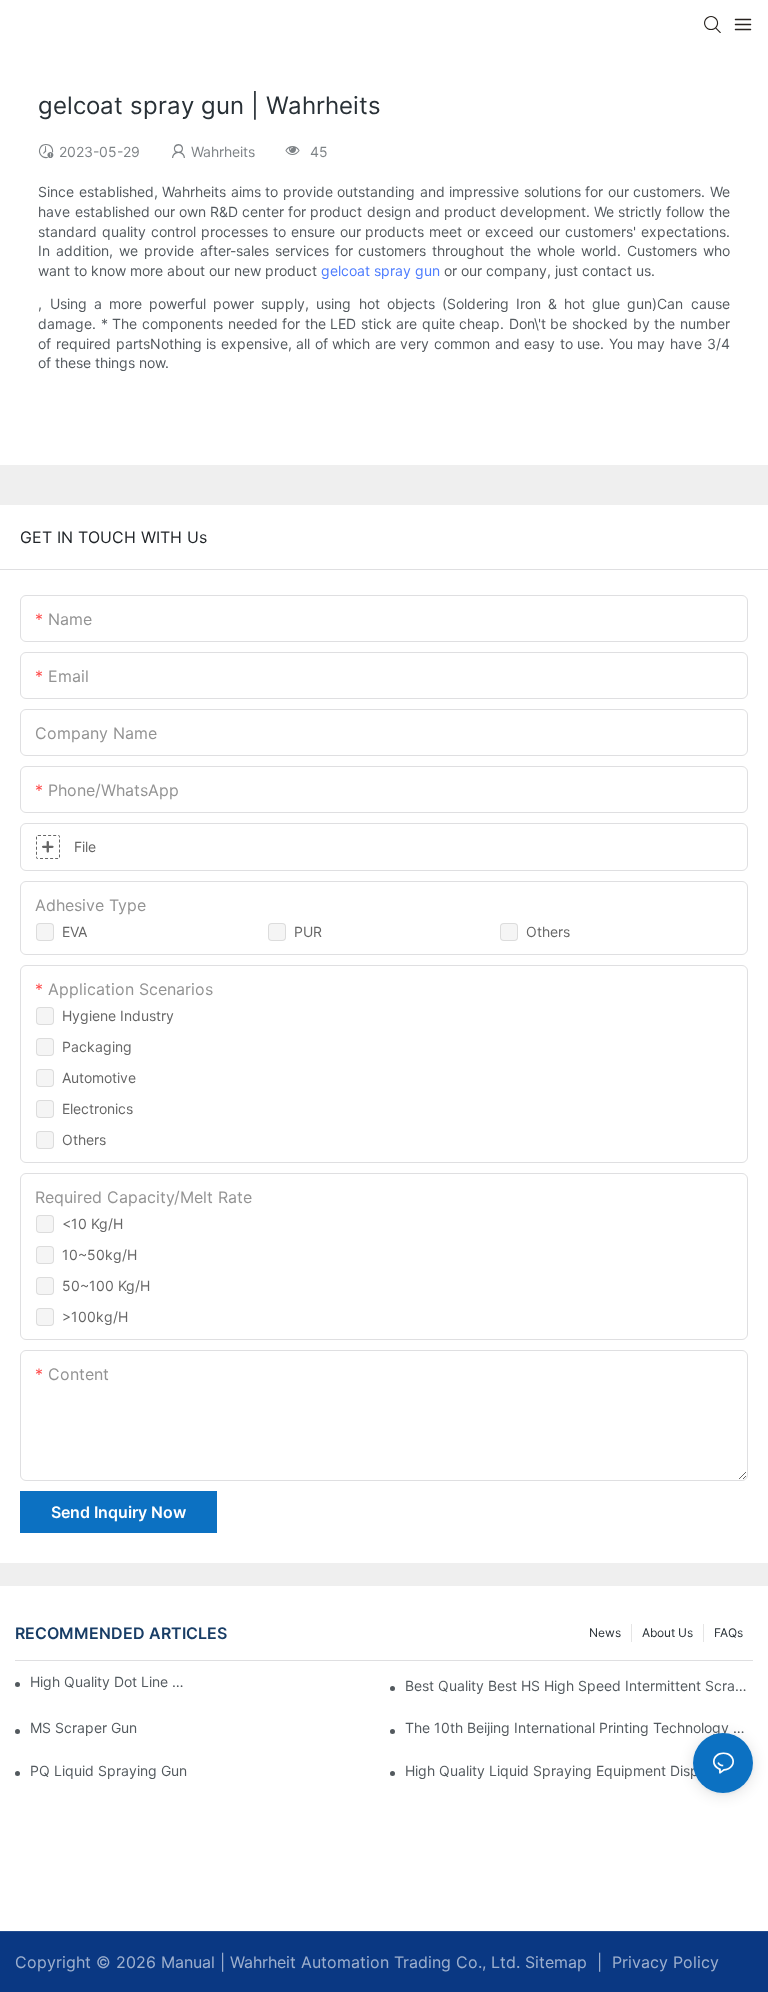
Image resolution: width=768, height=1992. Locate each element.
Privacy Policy (665, 1962)
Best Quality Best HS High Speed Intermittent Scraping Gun (579, 1685)
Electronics (97, 1108)
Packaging (97, 1046)
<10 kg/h (92, 1223)
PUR (308, 931)
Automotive (99, 1077)
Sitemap (553, 1962)
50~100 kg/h (106, 1285)
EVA (74, 931)
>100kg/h (95, 1316)
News (605, 1632)
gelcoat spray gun (380, 270)
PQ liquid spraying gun (108, 1770)
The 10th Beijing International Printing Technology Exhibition (579, 1727)
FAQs (728, 1632)
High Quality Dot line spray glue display (109, 1681)
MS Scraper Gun (83, 1727)
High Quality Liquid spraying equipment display (561, 1770)
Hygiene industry (118, 1015)
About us (667, 1632)
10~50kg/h (99, 1254)
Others (548, 931)
